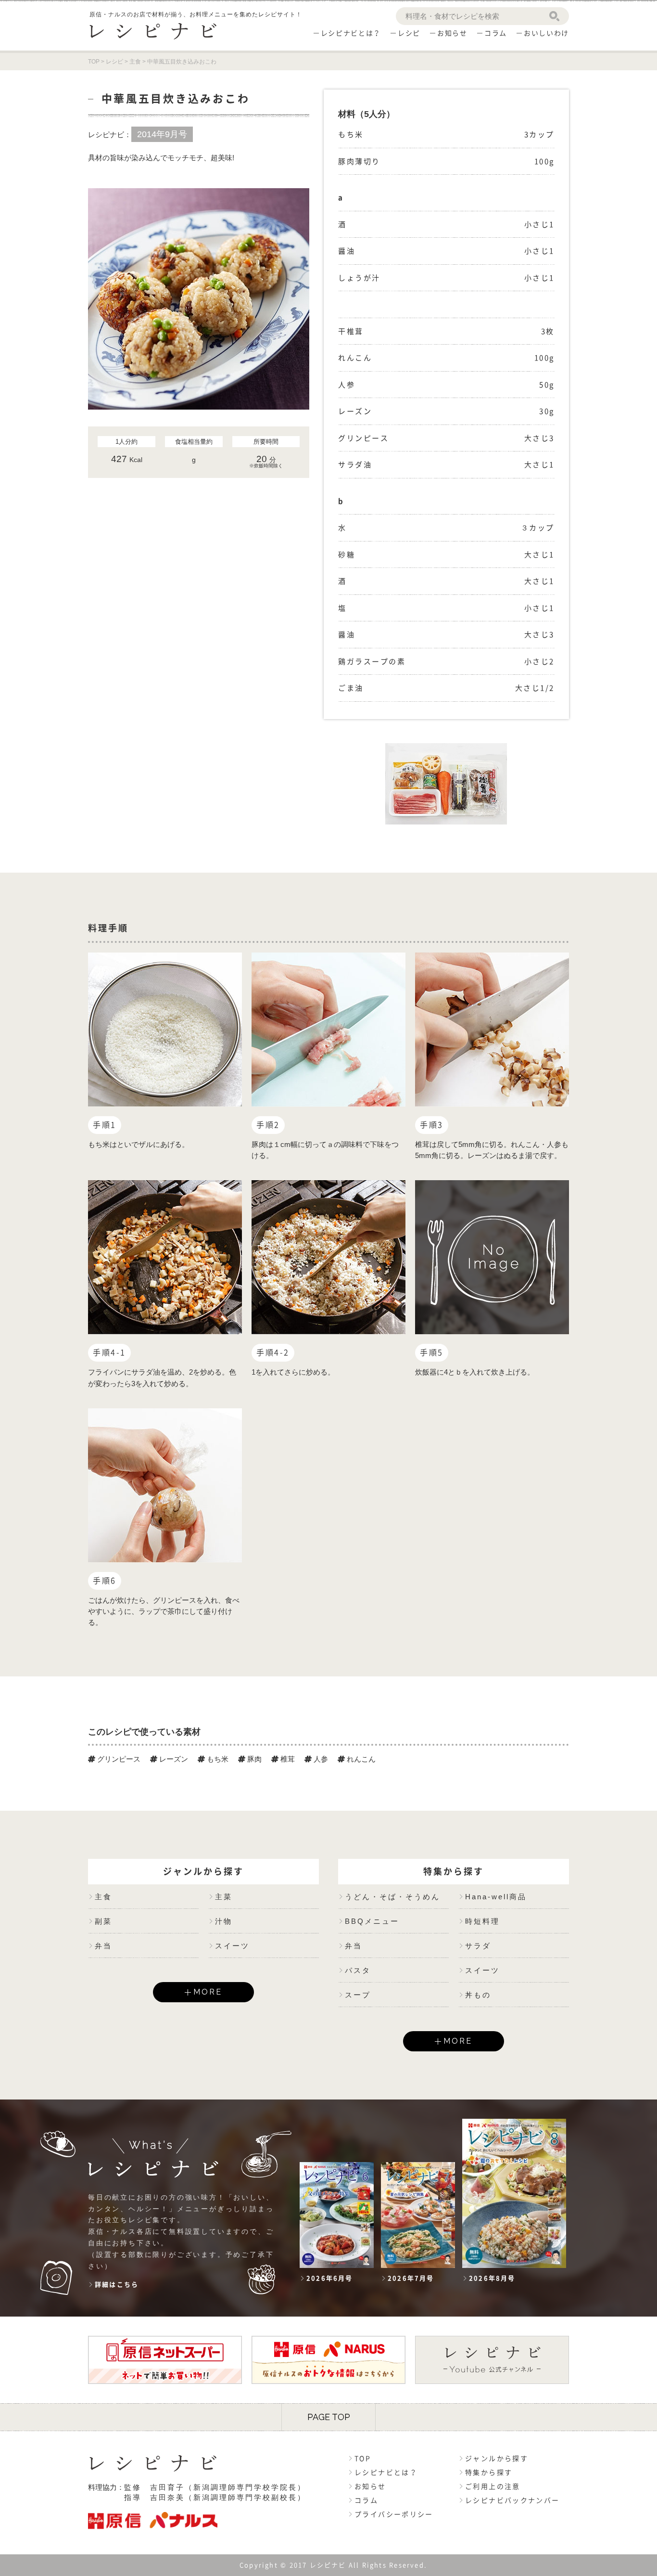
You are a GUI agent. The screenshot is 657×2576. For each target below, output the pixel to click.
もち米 (217, 1759)
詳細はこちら (117, 2285)
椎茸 (287, 1759)
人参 (320, 1759)
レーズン (173, 1759)
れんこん (360, 1759)
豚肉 (253, 1759)
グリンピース (118, 1759)
